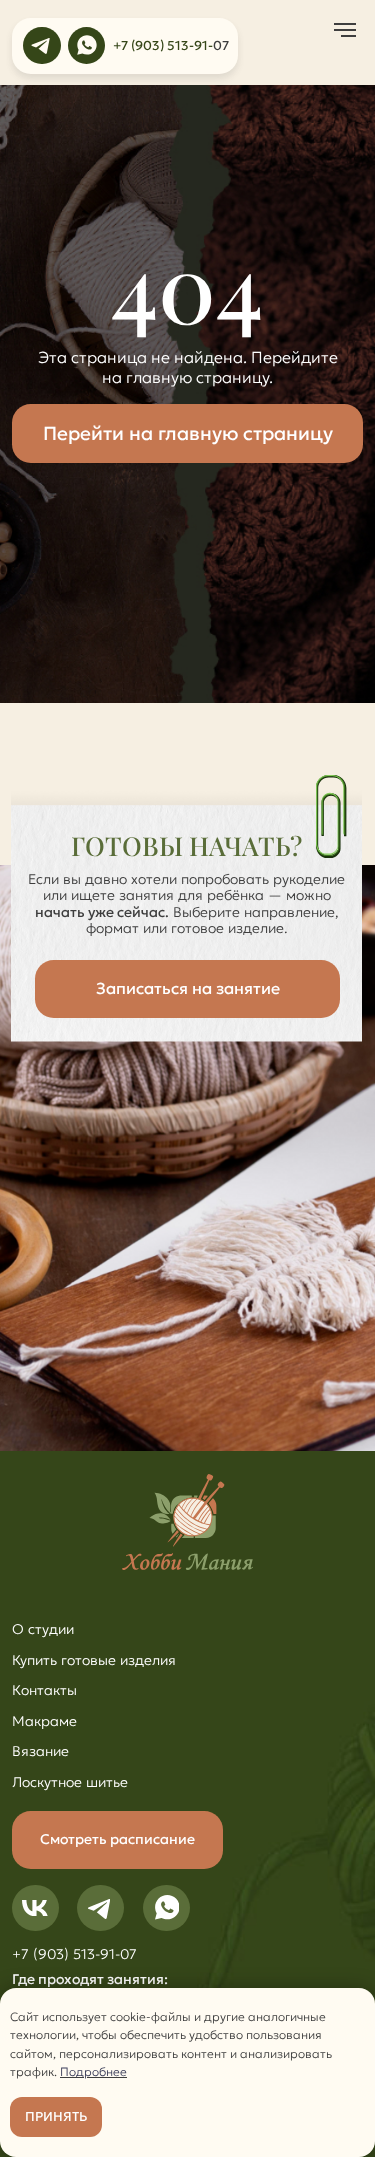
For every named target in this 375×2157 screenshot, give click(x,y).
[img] (42, 46)
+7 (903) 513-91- (163, 45)
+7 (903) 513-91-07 (74, 1954)
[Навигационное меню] (345, 30)
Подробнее (93, 2071)
